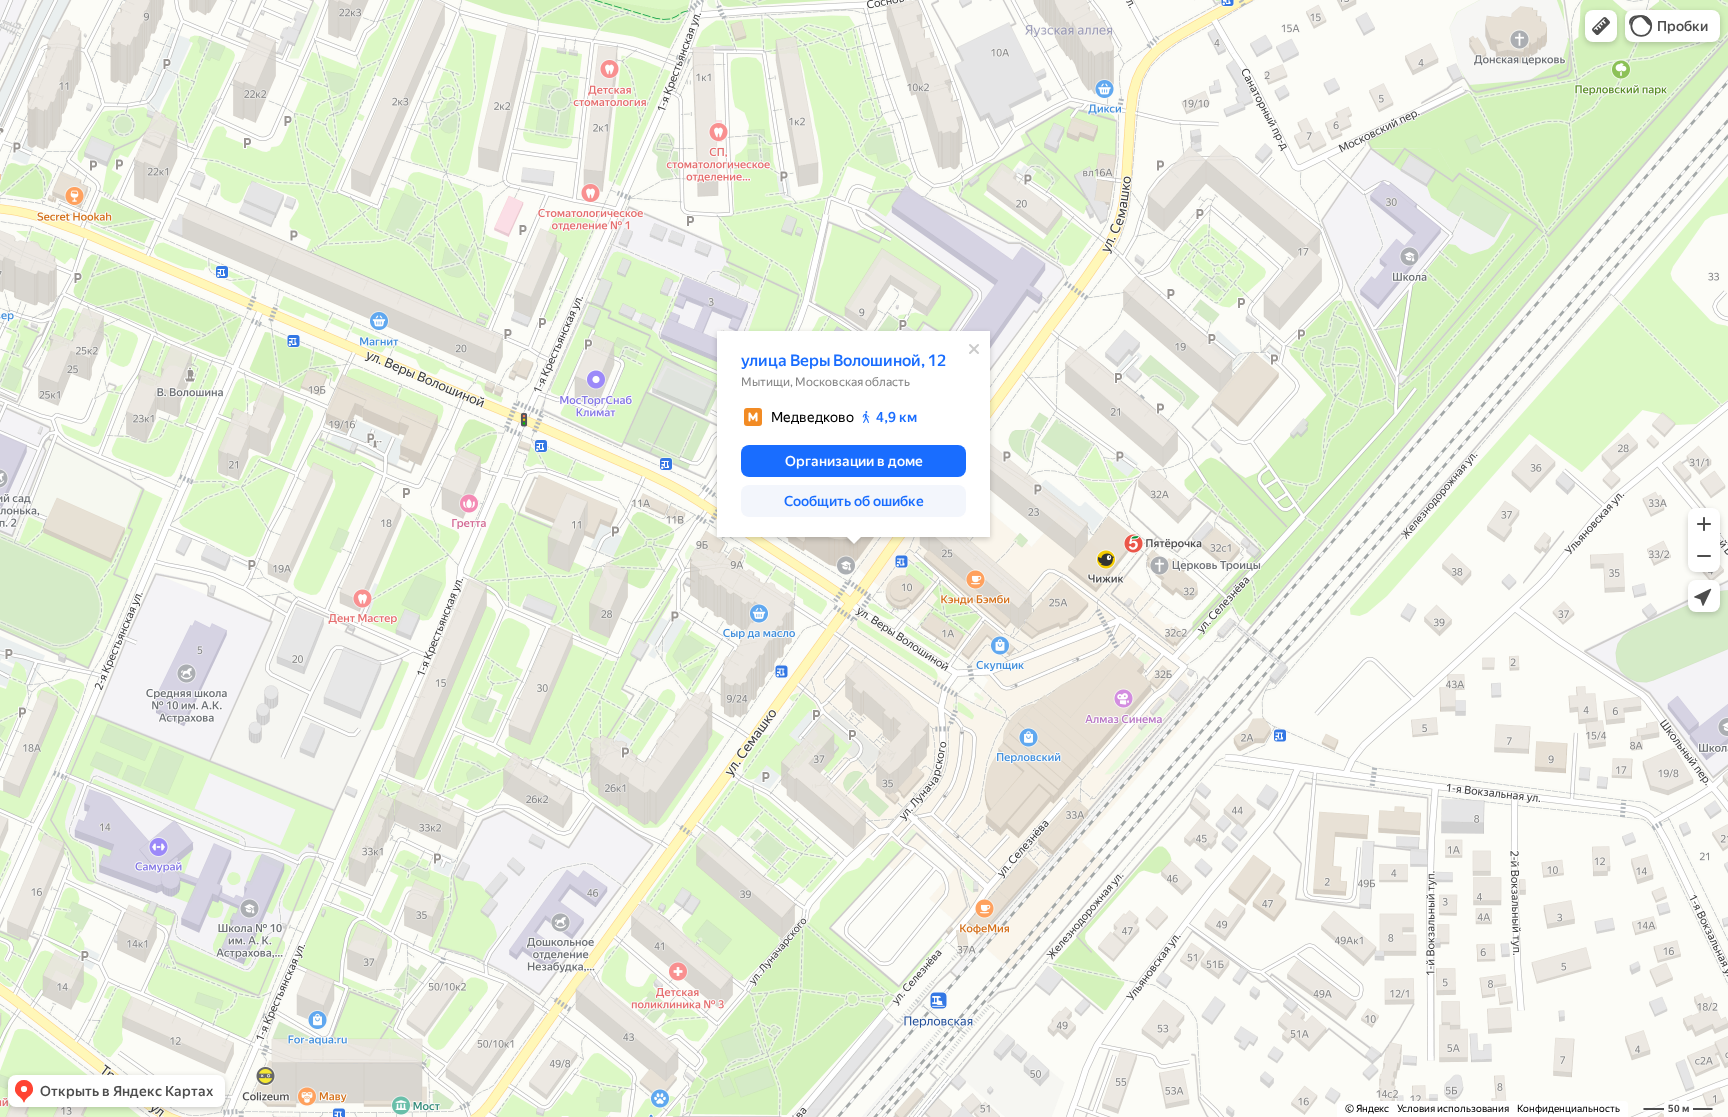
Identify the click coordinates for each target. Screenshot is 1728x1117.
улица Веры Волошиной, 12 (843, 360)
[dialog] (853, 434)
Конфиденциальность (1568, 1108)
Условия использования (1453, 1108)
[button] (1601, 26)
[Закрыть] (974, 349)
